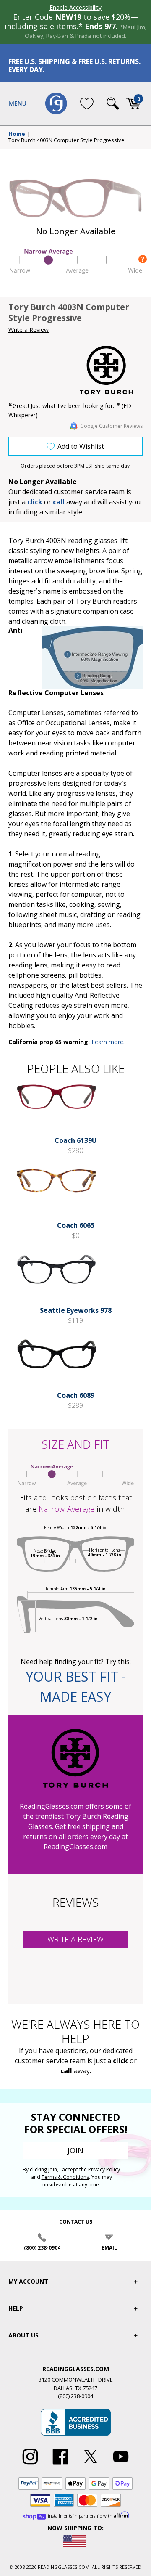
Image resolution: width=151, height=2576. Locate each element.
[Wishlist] (87, 103)
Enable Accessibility (75, 7)
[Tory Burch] (111, 370)
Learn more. (108, 1042)
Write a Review (29, 330)
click (120, 2061)
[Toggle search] (113, 103)
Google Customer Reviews (111, 426)
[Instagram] (30, 2465)
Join (75, 2150)
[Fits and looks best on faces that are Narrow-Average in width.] (75, 273)
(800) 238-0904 (42, 2248)
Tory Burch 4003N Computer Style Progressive (66, 140)
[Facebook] (60, 2465)
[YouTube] (121, 2465)
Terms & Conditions (65, 2177)
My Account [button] (28, 2281)
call (59, 502)
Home (17, 134)
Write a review (75, 1939)
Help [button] (16, 2308)
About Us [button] (23, 2335)
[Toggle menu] (18, 103)
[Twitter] (91, 2465)
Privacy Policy (104, 2169)
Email (109, 2248)
